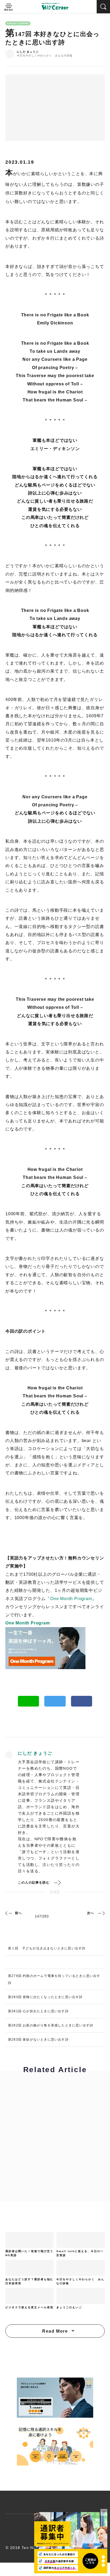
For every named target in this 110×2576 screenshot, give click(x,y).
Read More (55, 2331)
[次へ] (101, 1913)
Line (29, 1701)
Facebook (82, 1701)
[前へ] (9, 1913)
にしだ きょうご (28, 52)
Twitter (55, 1701)
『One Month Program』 (71, 1599)
